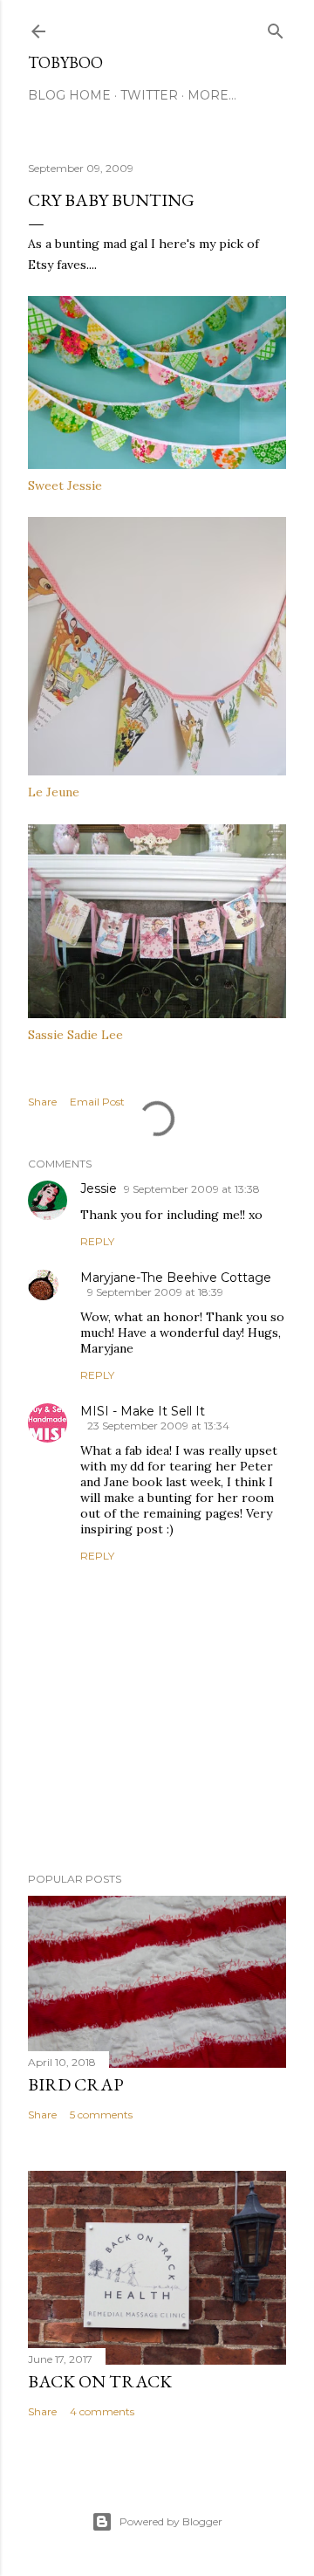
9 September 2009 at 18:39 (155, 1292)
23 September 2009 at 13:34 (158, 1426)
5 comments (101, 2115)
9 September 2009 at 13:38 (192, 1189)
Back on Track (100, 2381)
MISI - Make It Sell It (143, 1411)
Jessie (99, 1188)
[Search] (276, 28)
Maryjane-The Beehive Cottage (176, 1278)
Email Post (97, 1102)
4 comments (102, 2411)
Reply (97, 1241)
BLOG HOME (69, 95)
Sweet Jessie (65, 486)
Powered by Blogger (171, 2521)
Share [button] (42, 1102)
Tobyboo (65, 62)
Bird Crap (76, 2084)
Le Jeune (54, 792)
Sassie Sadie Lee (75, 1035)
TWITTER (149, 95)
